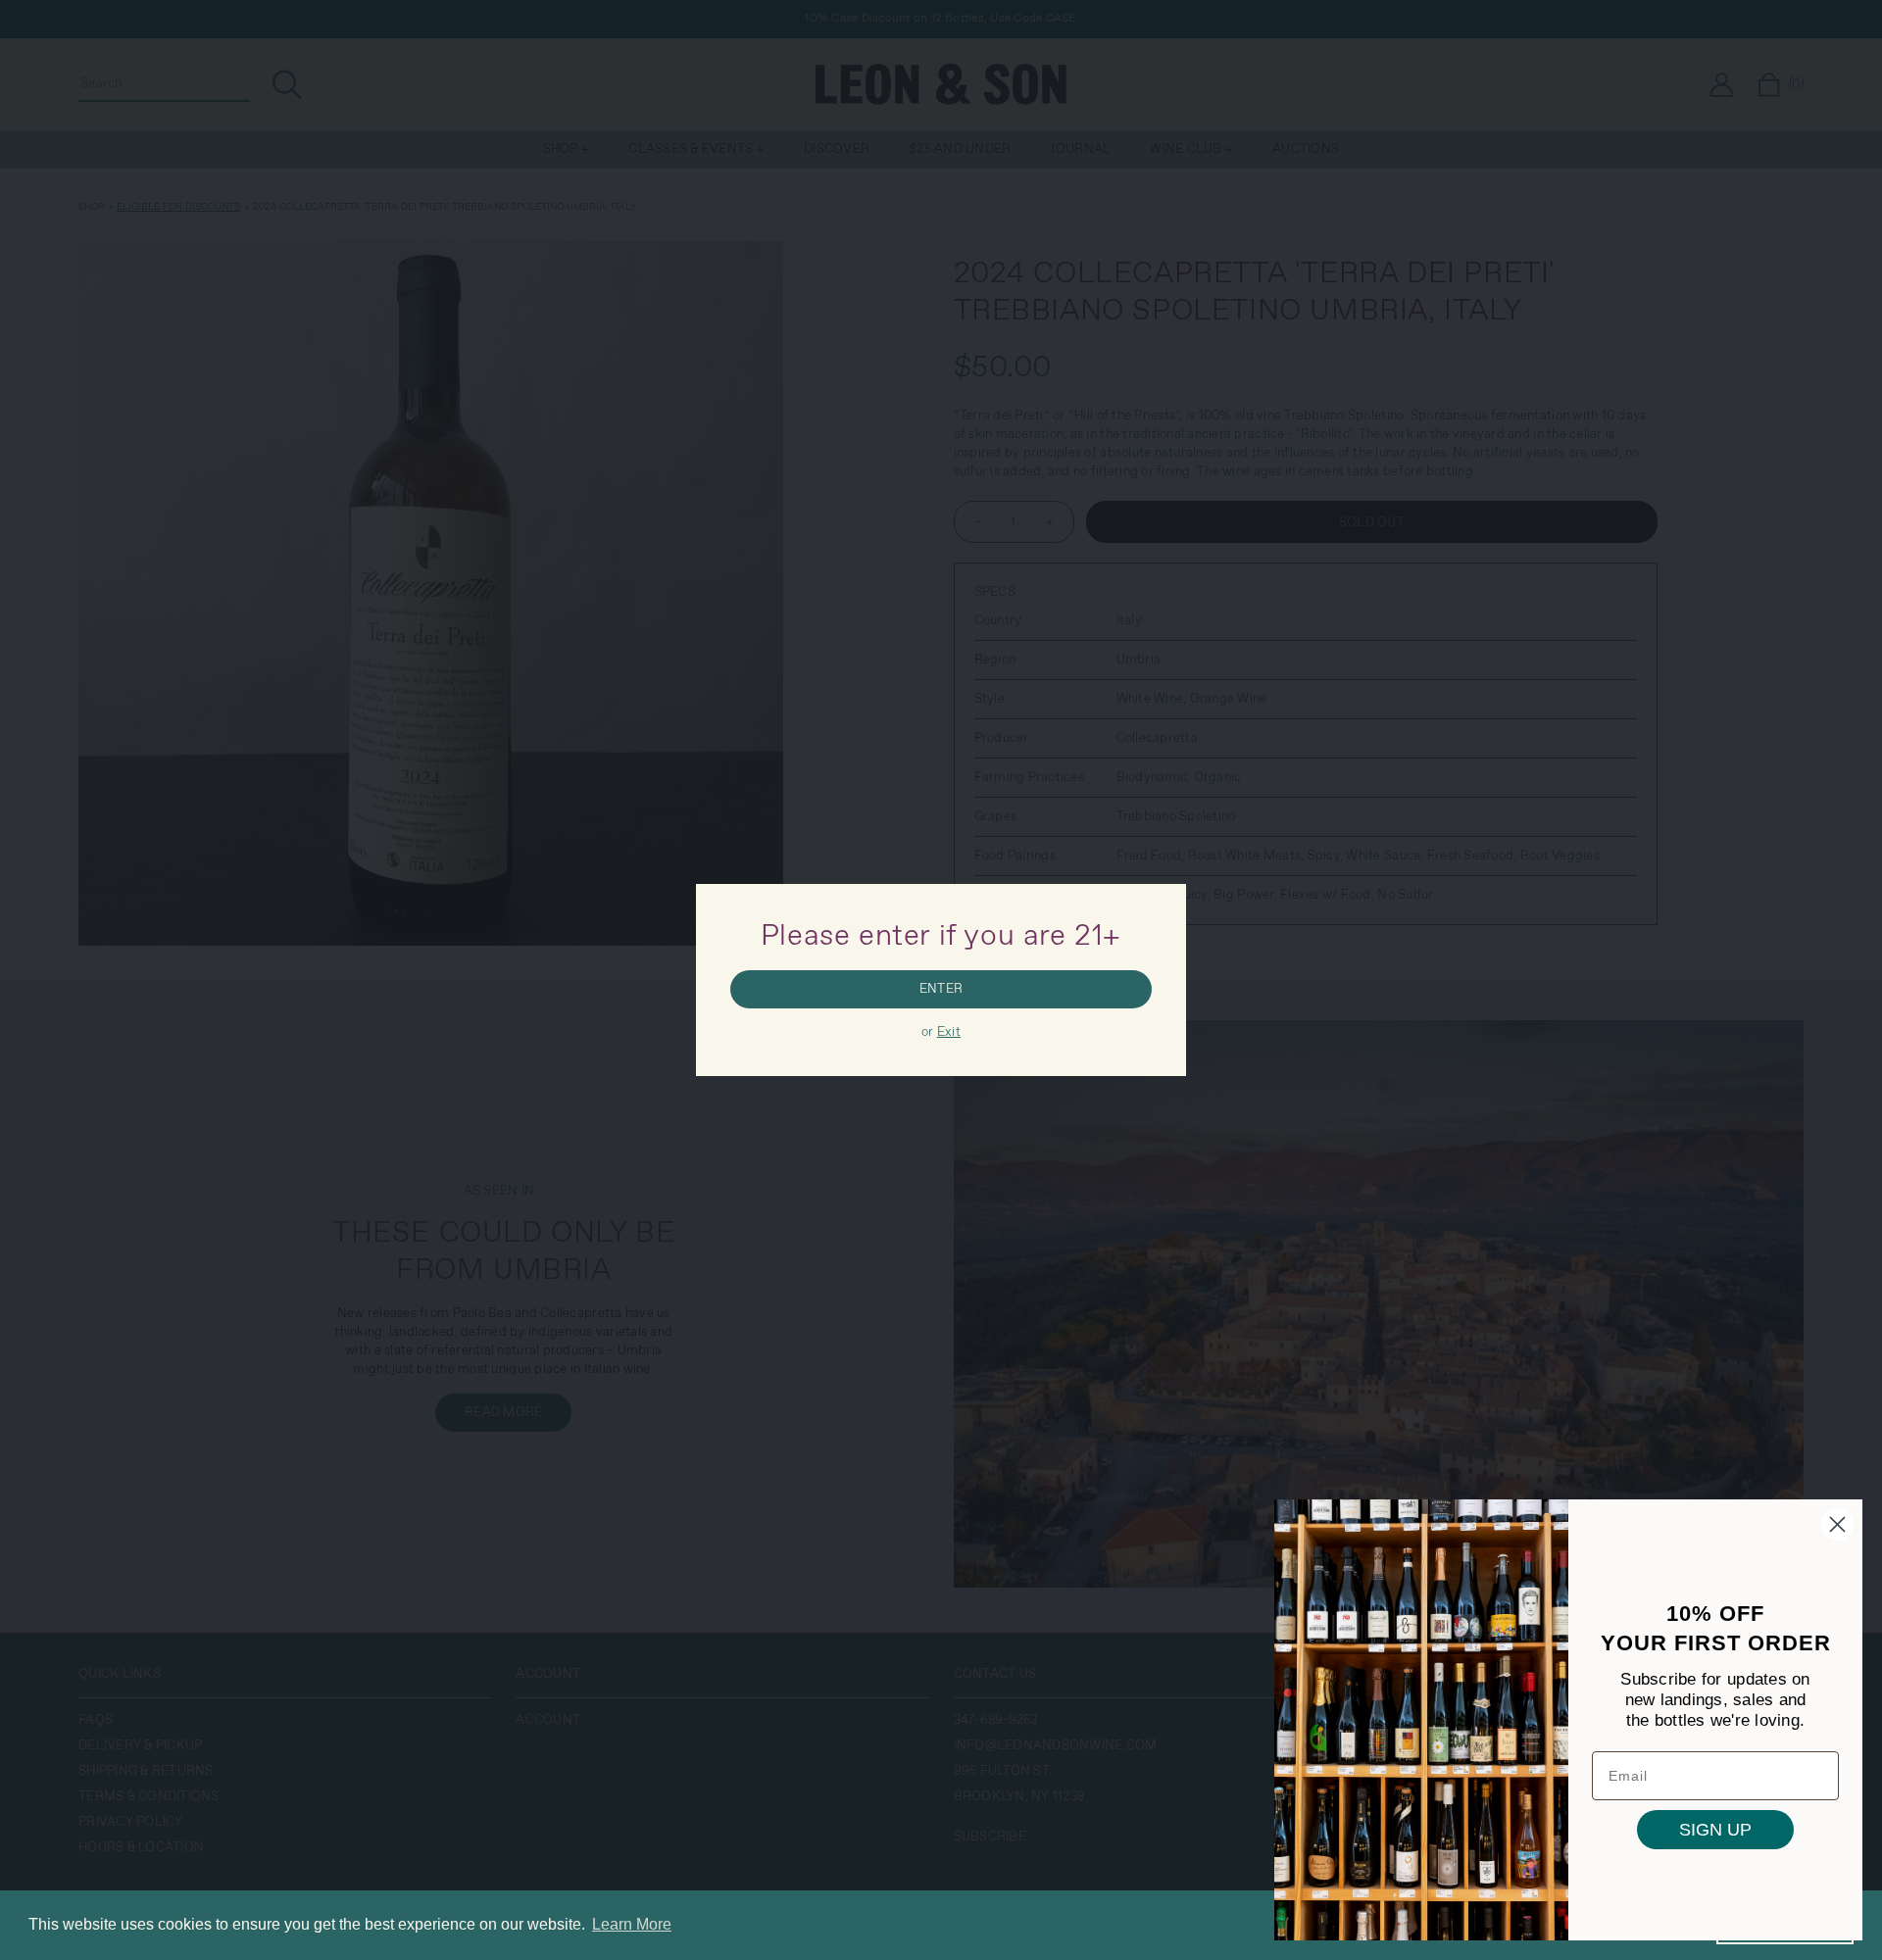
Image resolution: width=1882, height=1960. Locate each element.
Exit (949, 1032)
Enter (941, 989)
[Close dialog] (1837, 1524)
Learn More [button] (632, 1924)
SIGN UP (1715, 1830)
